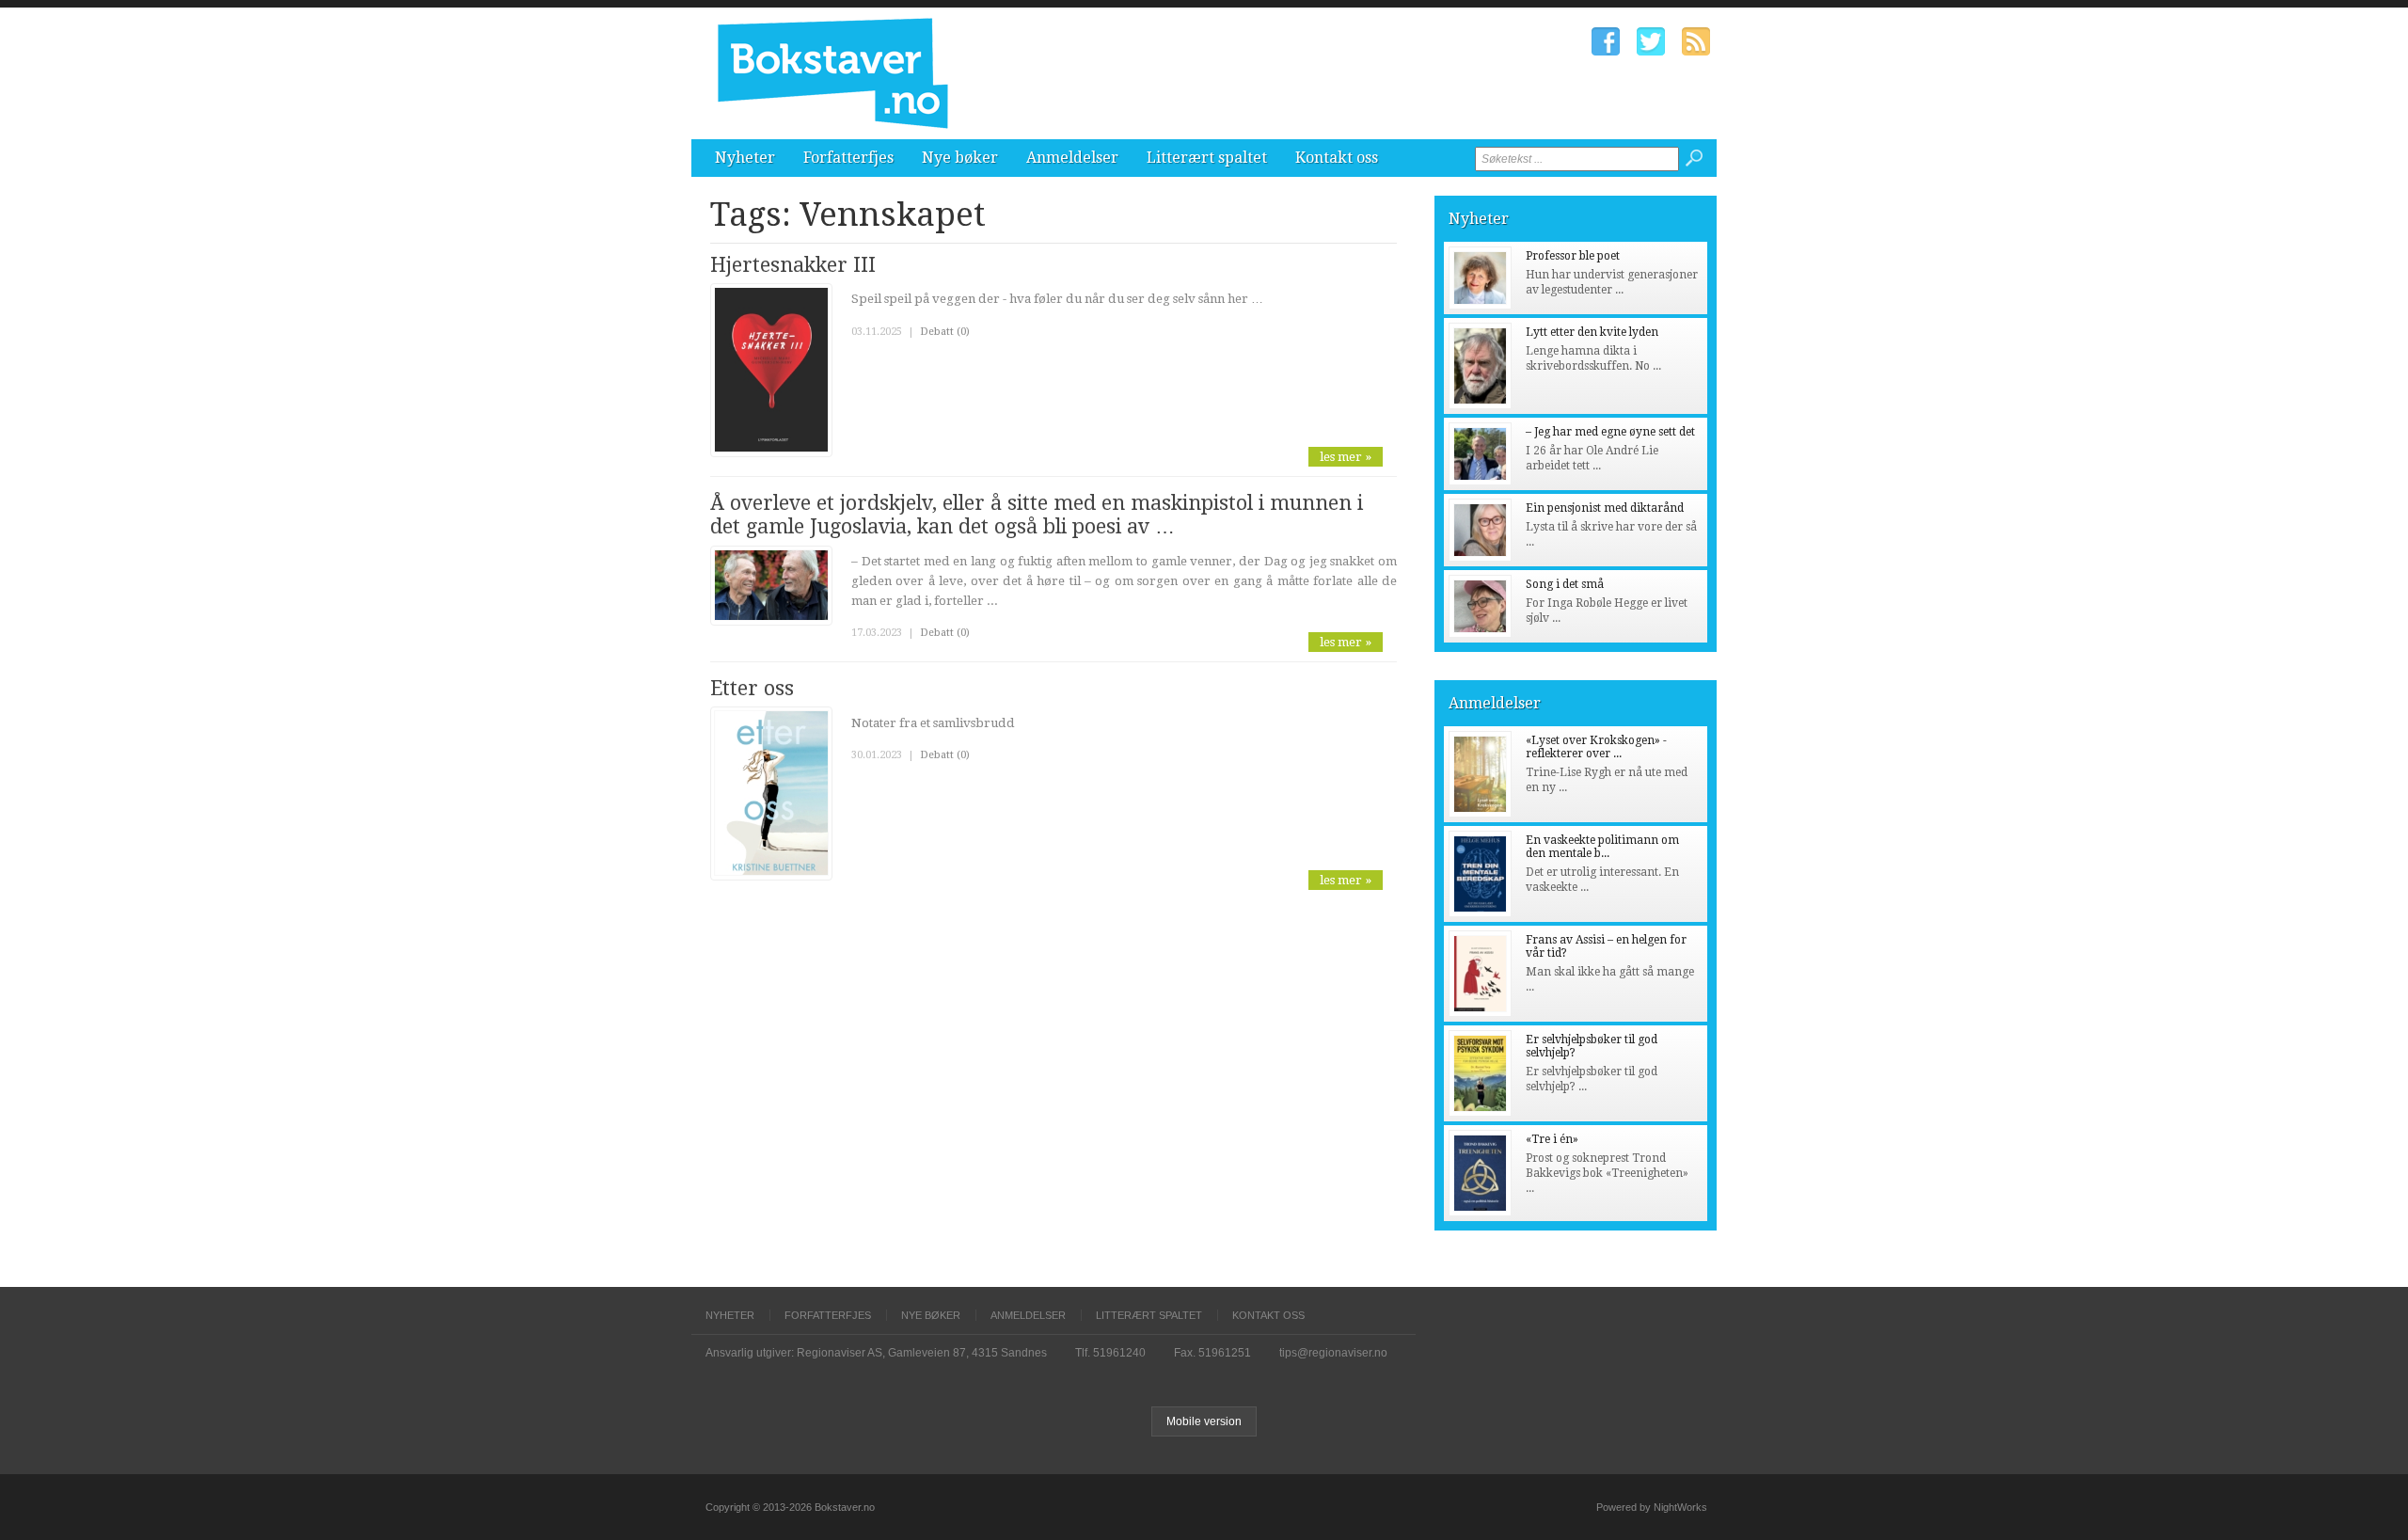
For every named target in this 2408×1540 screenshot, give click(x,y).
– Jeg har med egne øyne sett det (1610, 432)
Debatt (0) (945, 332)
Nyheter (745, 158)
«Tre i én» (1552, 1139)
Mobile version (1204, 1421)
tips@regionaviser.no (1333, 1353)
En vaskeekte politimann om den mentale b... (1602, 847)
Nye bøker (960, 158)
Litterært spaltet (1207, 158)
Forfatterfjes (848, 158)
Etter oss (752, 688)
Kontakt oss (1337, 158)
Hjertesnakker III (793, 265)
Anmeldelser (1072, 158)
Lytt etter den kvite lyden (1592, 332)
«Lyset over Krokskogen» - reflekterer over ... (1596, 747)
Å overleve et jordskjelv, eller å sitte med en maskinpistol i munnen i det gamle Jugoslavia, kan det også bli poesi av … (1037, 515)
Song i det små (1565, 584)
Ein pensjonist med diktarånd (1605, 508)
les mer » (1346, 457)
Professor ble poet (1573, 256)
